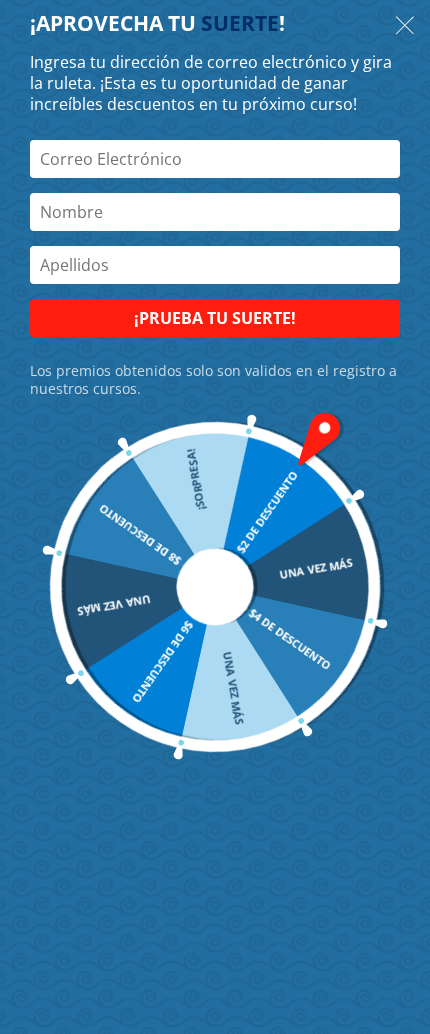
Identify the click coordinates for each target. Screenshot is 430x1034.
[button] (405, 27)
